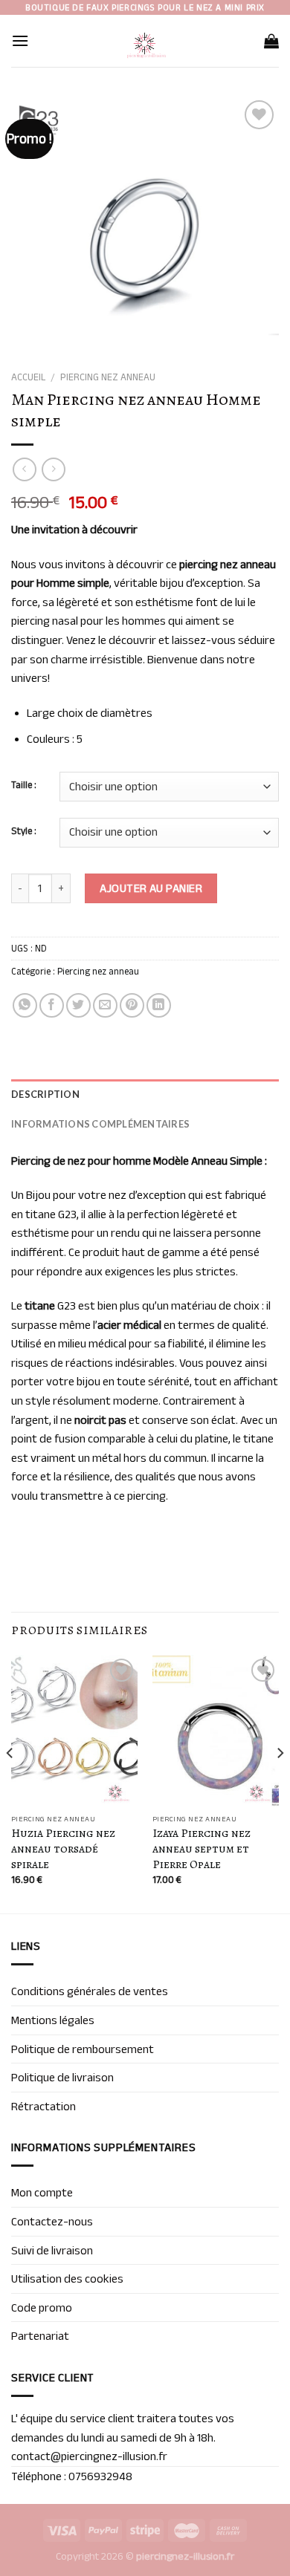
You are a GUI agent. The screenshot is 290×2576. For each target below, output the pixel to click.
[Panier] (271, 41)
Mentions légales (53, 2020)
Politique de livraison (62, 2077)
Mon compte (42, 2192)
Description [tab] (45, 1094)
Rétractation (43, 2106)
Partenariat (40, 2336)
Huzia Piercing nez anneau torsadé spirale (63, 1849)
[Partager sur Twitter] (78, 1005)
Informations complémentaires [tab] (100, 1124)
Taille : (24, 785)
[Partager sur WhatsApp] (25, 1005)
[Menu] (20, 40)
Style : (24, 831)
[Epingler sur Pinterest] (132, 1005)
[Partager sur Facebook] (52, 1005)
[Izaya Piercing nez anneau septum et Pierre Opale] (216, 1731)
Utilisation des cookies (67, 2279)
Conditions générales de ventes (90, 1991)
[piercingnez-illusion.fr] (145, 41)
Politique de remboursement (83, 2049)
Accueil (28, 377)
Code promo (42, 2307)
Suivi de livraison (52, 2250)
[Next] (280, 1783)
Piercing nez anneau (108, 377)
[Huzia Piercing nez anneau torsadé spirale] (74, 1731)
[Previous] (10, 1783)
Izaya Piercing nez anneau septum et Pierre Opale (202, 1849)
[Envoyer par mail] (105, 1005)
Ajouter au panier (151, 888)
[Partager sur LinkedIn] (159, 1005)
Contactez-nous (52, 2221)
